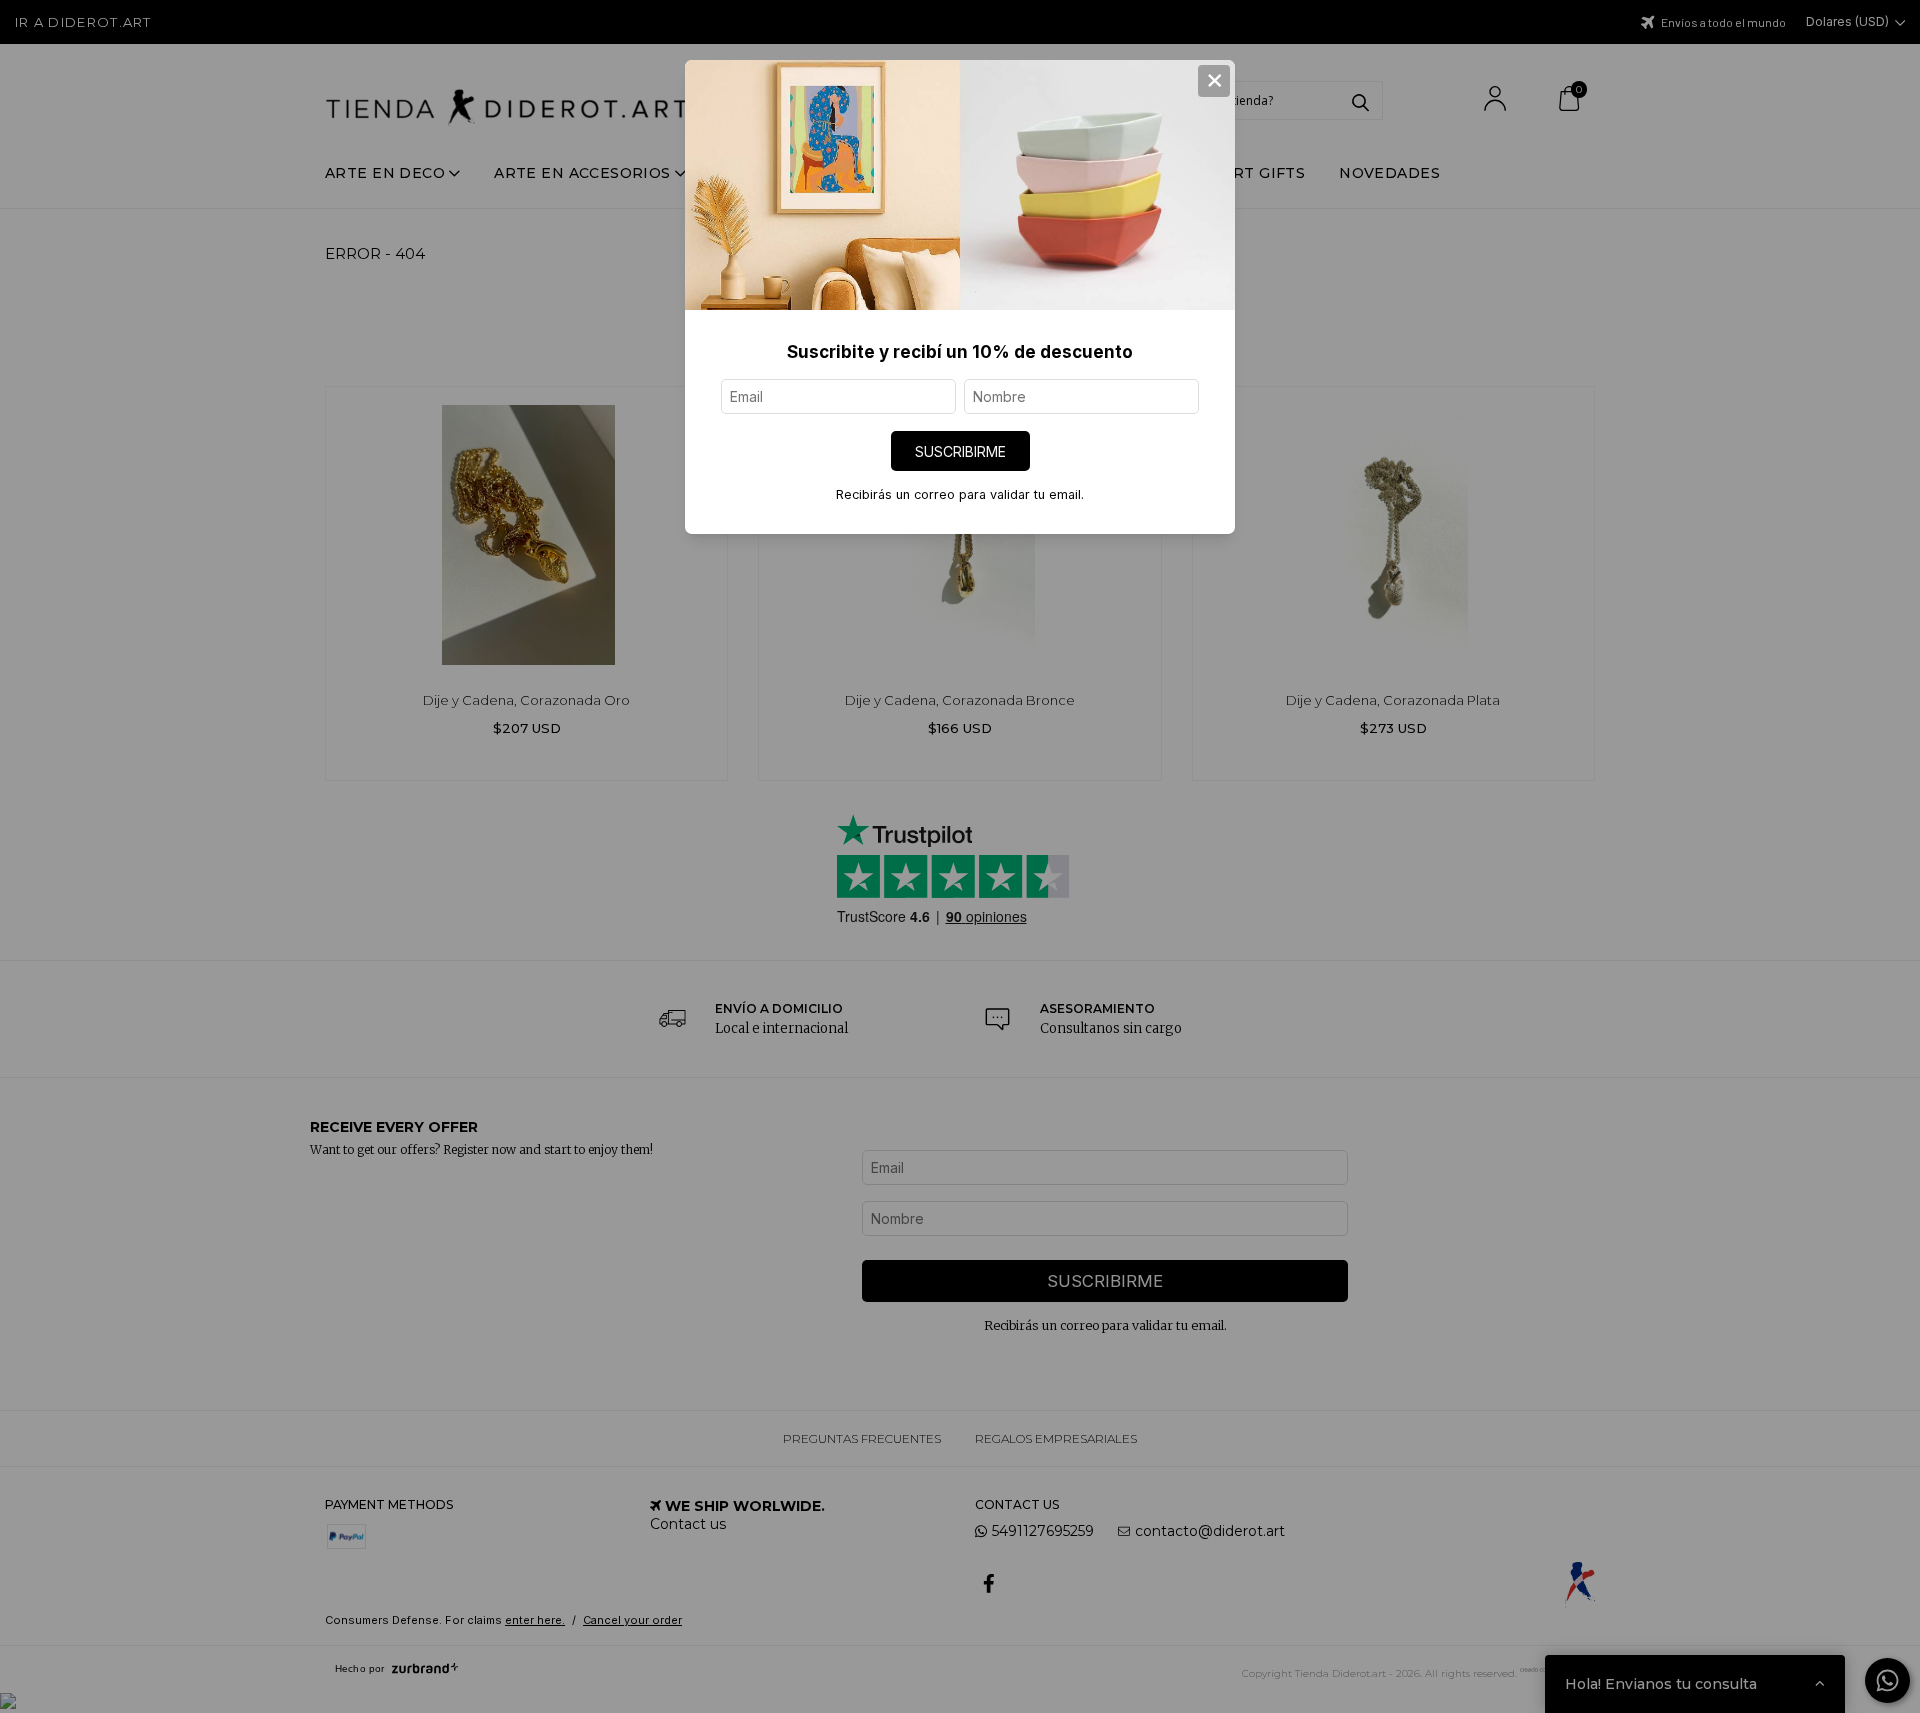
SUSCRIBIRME (960, 451)
